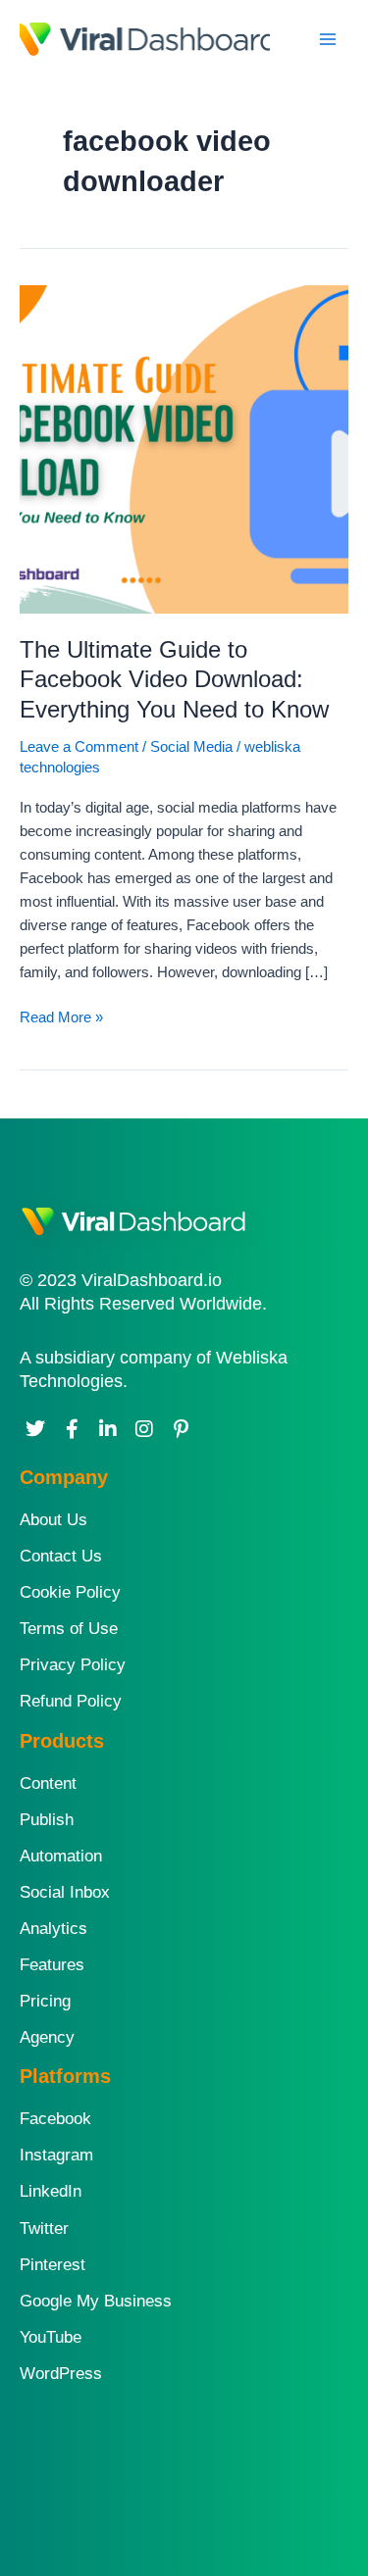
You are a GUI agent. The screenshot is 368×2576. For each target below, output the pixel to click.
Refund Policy (71, 1701)
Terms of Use (69, 1629)
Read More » (61, 1016)
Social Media (191, 747)
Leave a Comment (79, 747)
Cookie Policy (70, 1592)
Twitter (44, 2229)
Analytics (53, 1929)
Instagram (56, 2155)
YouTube (51, 2337)
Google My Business (96, 2301)
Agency (47, 2037)
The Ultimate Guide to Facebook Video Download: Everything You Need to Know (174, 680)
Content (48, 1783)
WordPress (61, 2374)
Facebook (55, 2119)
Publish (47, 1820)
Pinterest (53, 2265)
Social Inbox (65, 1892)
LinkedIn (51, 2191)
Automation (61, 1856)
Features (52, 1965)
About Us (53, 1520)
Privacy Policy (73, 1665)
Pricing (45, 2001)
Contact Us (61, 1556)
